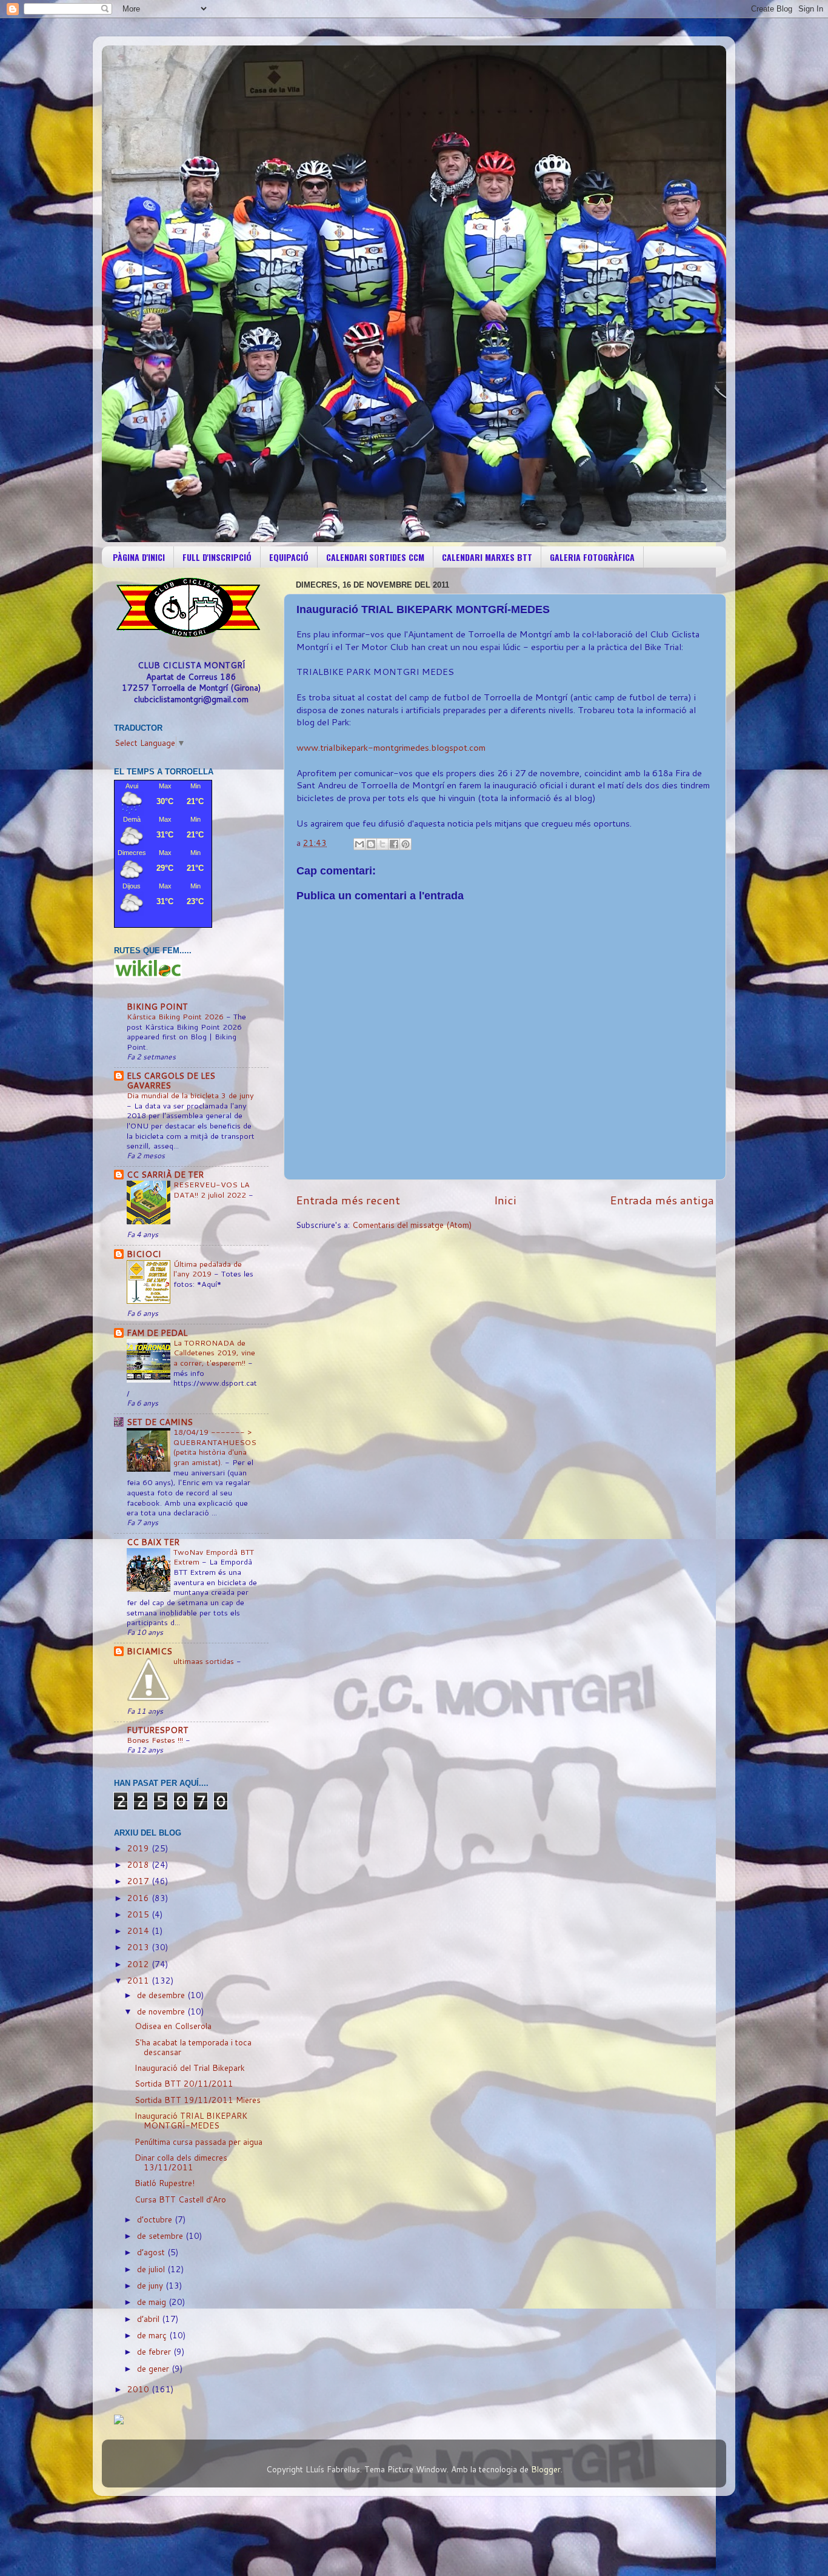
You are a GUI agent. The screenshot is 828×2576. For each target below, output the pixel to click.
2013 (139, 1947)
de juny (151, 2285)
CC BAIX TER (153, 1542)
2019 (139, 1848)
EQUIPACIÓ (289, 557)
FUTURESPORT (158, 1730)
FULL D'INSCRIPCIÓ (217, 557)
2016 (139, 1898)
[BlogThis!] (371, 844)
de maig (153, 2302)
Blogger (546, 2469)
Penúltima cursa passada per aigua (199, 2142)
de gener (154, 2368)
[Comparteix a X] (382, 844)
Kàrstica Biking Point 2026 (176, 1016)
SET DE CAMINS (160, 1422)
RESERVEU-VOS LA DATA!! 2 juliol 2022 (212, 1189)
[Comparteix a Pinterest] (406, 844)
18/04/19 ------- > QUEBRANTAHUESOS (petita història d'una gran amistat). (215, 1447)
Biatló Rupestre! (165, 2183)
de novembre (162, 2011)
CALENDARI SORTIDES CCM (375, 557)
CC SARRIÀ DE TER (165, 1174)
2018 (139, 1864)
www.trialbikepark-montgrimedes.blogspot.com (391, 747)
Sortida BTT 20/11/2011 (184, 2083)
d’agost (152, 2252)
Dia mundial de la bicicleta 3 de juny (190, 1095)
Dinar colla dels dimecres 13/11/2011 (181, 2162)
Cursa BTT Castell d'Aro (180, 2199)
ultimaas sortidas (205, 1661)
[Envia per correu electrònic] (359, 844)
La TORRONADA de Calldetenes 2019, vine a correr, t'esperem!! (214, 1353)
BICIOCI (144, 1254)
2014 (139, 1930)
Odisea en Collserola (173, 2026)
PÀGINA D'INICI (139, 557)
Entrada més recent (348, 1200)
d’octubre (156, 2219)
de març (153, 2335)
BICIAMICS (149, 1651)
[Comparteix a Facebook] (394, 844)
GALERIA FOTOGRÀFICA (592, 557)
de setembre (161, 2236)
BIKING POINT (157, 1006)
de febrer (155, 2351)
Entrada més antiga (662, 1200)
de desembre (162, 1995)
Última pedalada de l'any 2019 (208, 1269)
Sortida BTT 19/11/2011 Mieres (198, 2100)
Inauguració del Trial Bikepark (190, 2068)
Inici (505, 1200)
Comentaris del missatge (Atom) (412, 1225)
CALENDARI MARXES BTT (487, 557)
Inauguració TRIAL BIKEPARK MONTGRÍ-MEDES (191, 2120)
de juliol (152, 2269)
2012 (139, 1964)
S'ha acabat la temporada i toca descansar (193, 2047)
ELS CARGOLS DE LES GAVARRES (171, 1080)
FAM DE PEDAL (157, 1333)
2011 (139, 1980)
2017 (139, 1881)
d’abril (149, 2319)
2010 (139, 2389)
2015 (139, 1914)
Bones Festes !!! (156, 1740)
